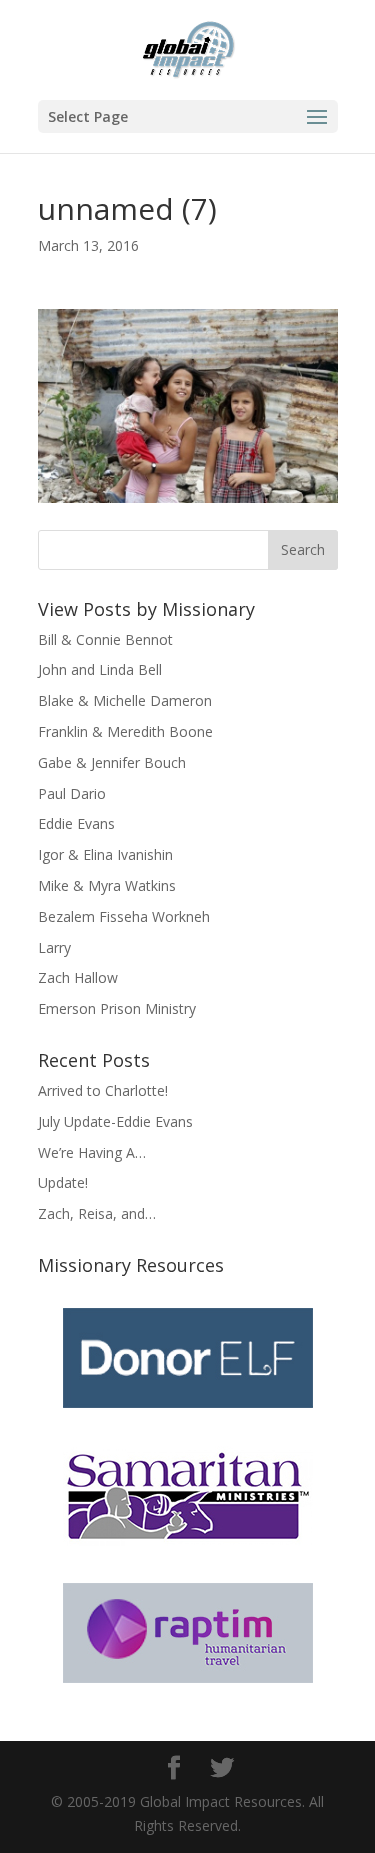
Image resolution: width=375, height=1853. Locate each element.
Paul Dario (72, 793)
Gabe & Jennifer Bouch (112, 762)
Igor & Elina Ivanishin (105, 854)
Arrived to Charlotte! (103, 1090)
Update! (63, 1182)
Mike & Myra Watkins (107, 885)
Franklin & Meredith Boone (125, 731)
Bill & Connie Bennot (105, 639)
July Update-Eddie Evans (115, 1121)
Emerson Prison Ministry (117, 1008)
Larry (54, 947)
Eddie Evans (76, 823)
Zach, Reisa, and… (97, 1213)
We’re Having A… (92, 1152)
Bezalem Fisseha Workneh (124, 916)
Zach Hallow (78, 977)
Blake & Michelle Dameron (125, 700)
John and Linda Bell (100, 669)
